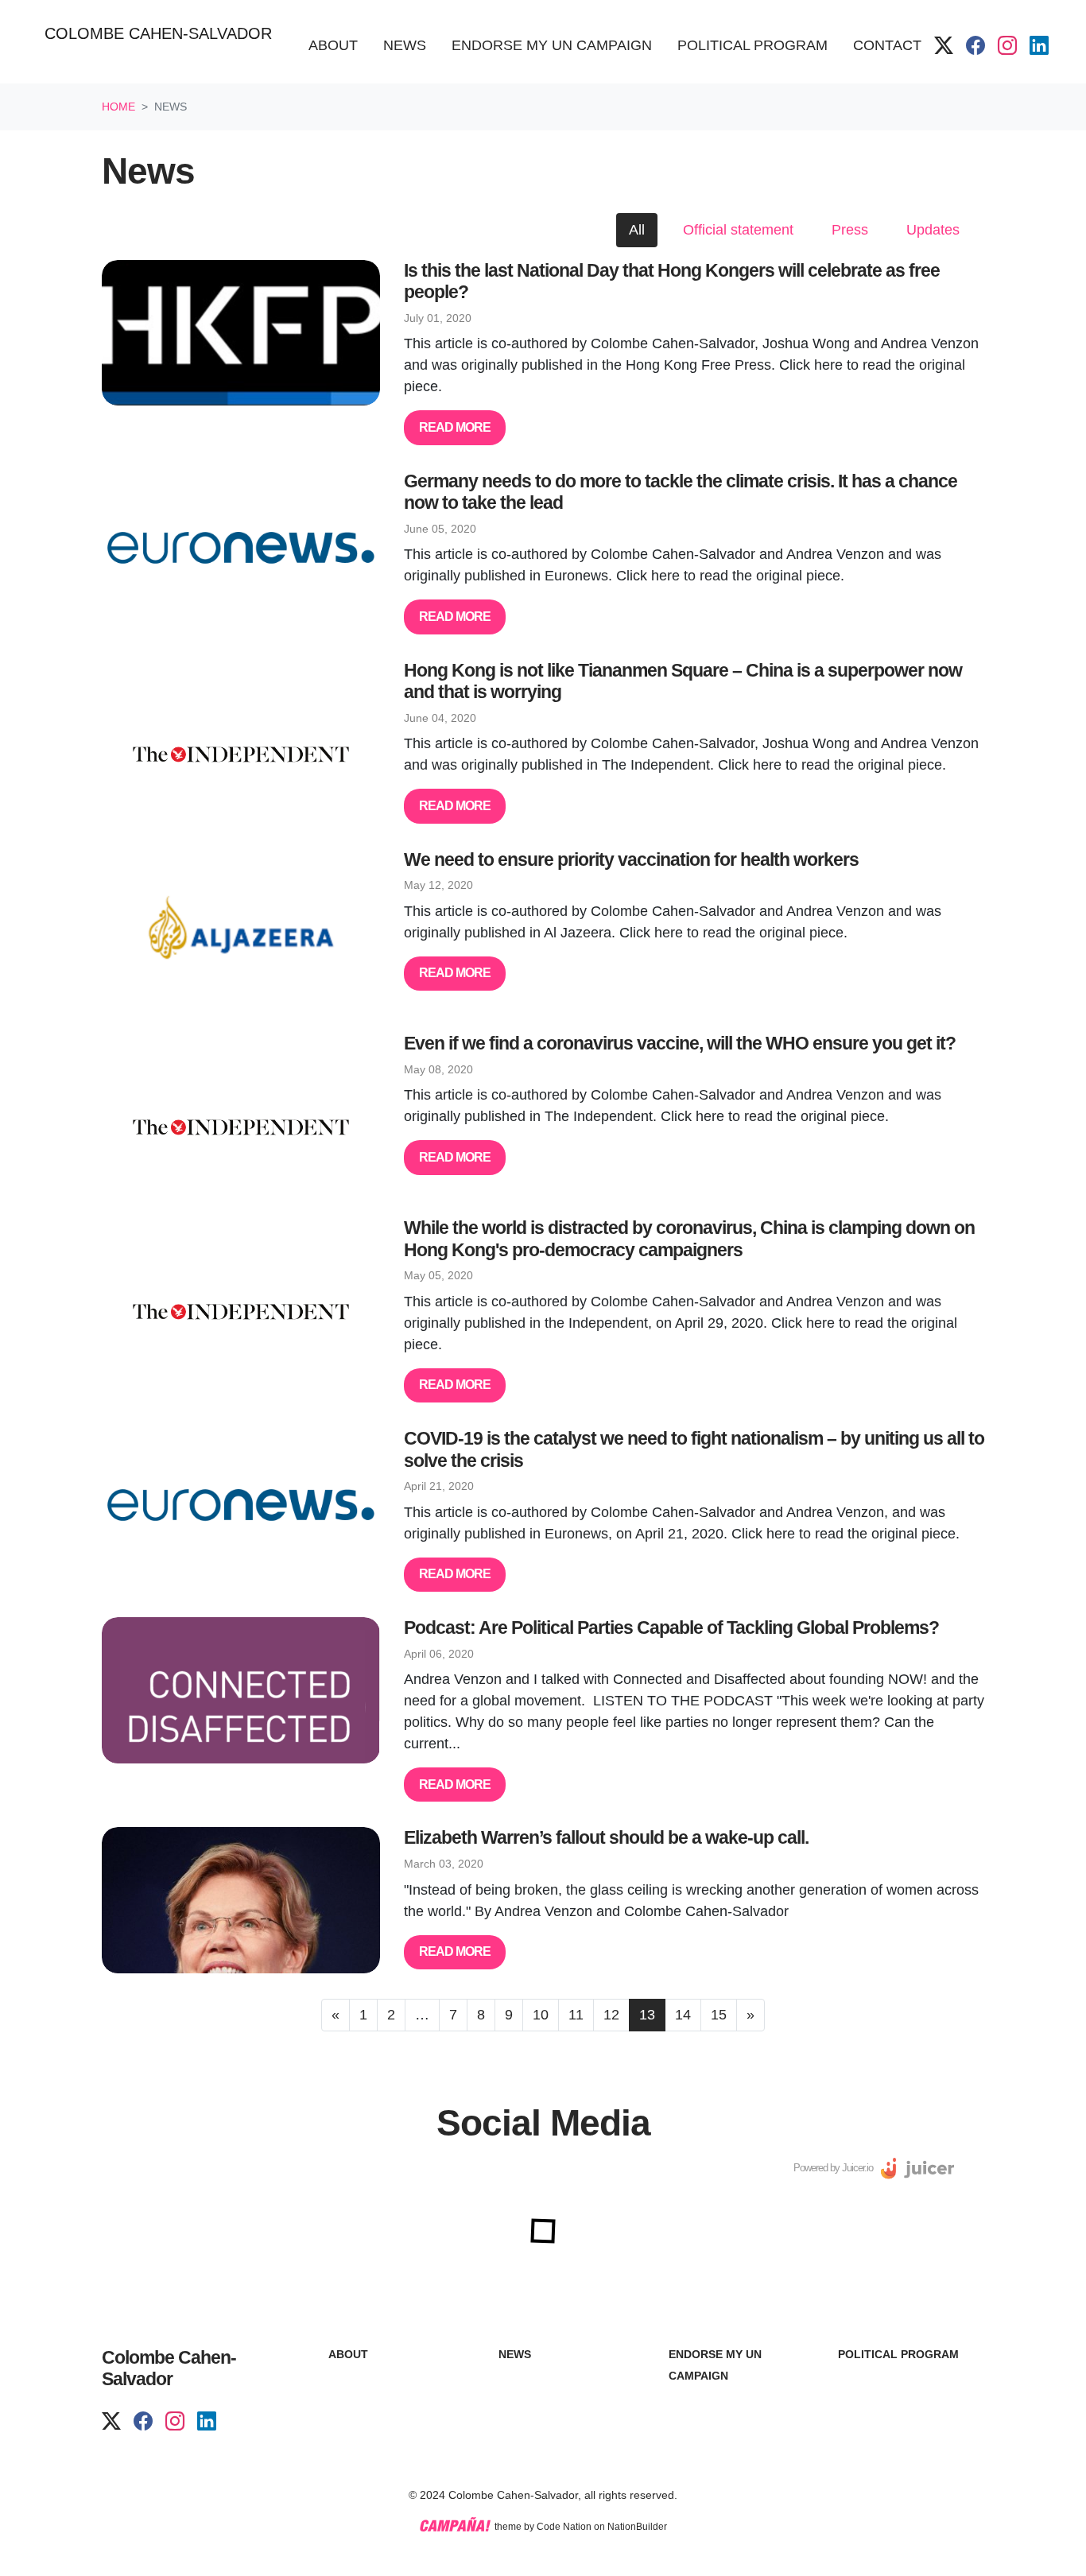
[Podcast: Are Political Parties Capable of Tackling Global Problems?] (241, 1690)
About (333, 45)
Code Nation (564, 2527)
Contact (887, 45)
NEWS (515, 2354)
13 (647, 2015)
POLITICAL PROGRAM (898, 2354)
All (637, 230)
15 (719, 2015)
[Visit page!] (944, 46)
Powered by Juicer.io (833, 2168)
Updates (933, 230)
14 (683, 2015)
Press (850, 230)
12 (611, 2015)
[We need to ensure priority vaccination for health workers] (241, 922)
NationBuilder (637, 2527)
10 (541, 2015)
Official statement (738, 230)
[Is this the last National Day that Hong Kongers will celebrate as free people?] (241, 333)
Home (118, 107)
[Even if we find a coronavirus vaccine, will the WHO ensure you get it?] (241, 1106)
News (411, 45)
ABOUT (348, 2354)
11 (576, 2015)
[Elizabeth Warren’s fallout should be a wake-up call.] (241, 1900)
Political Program (752, 45)
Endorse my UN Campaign (552, 45)
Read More (455, 427)
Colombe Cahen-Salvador (158, 33)
